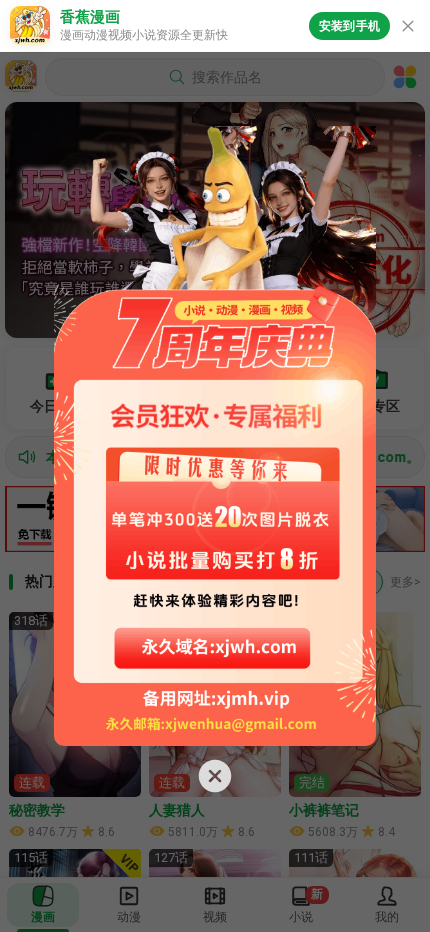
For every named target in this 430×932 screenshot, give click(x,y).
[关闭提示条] (408, 26)
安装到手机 (349, 26)
